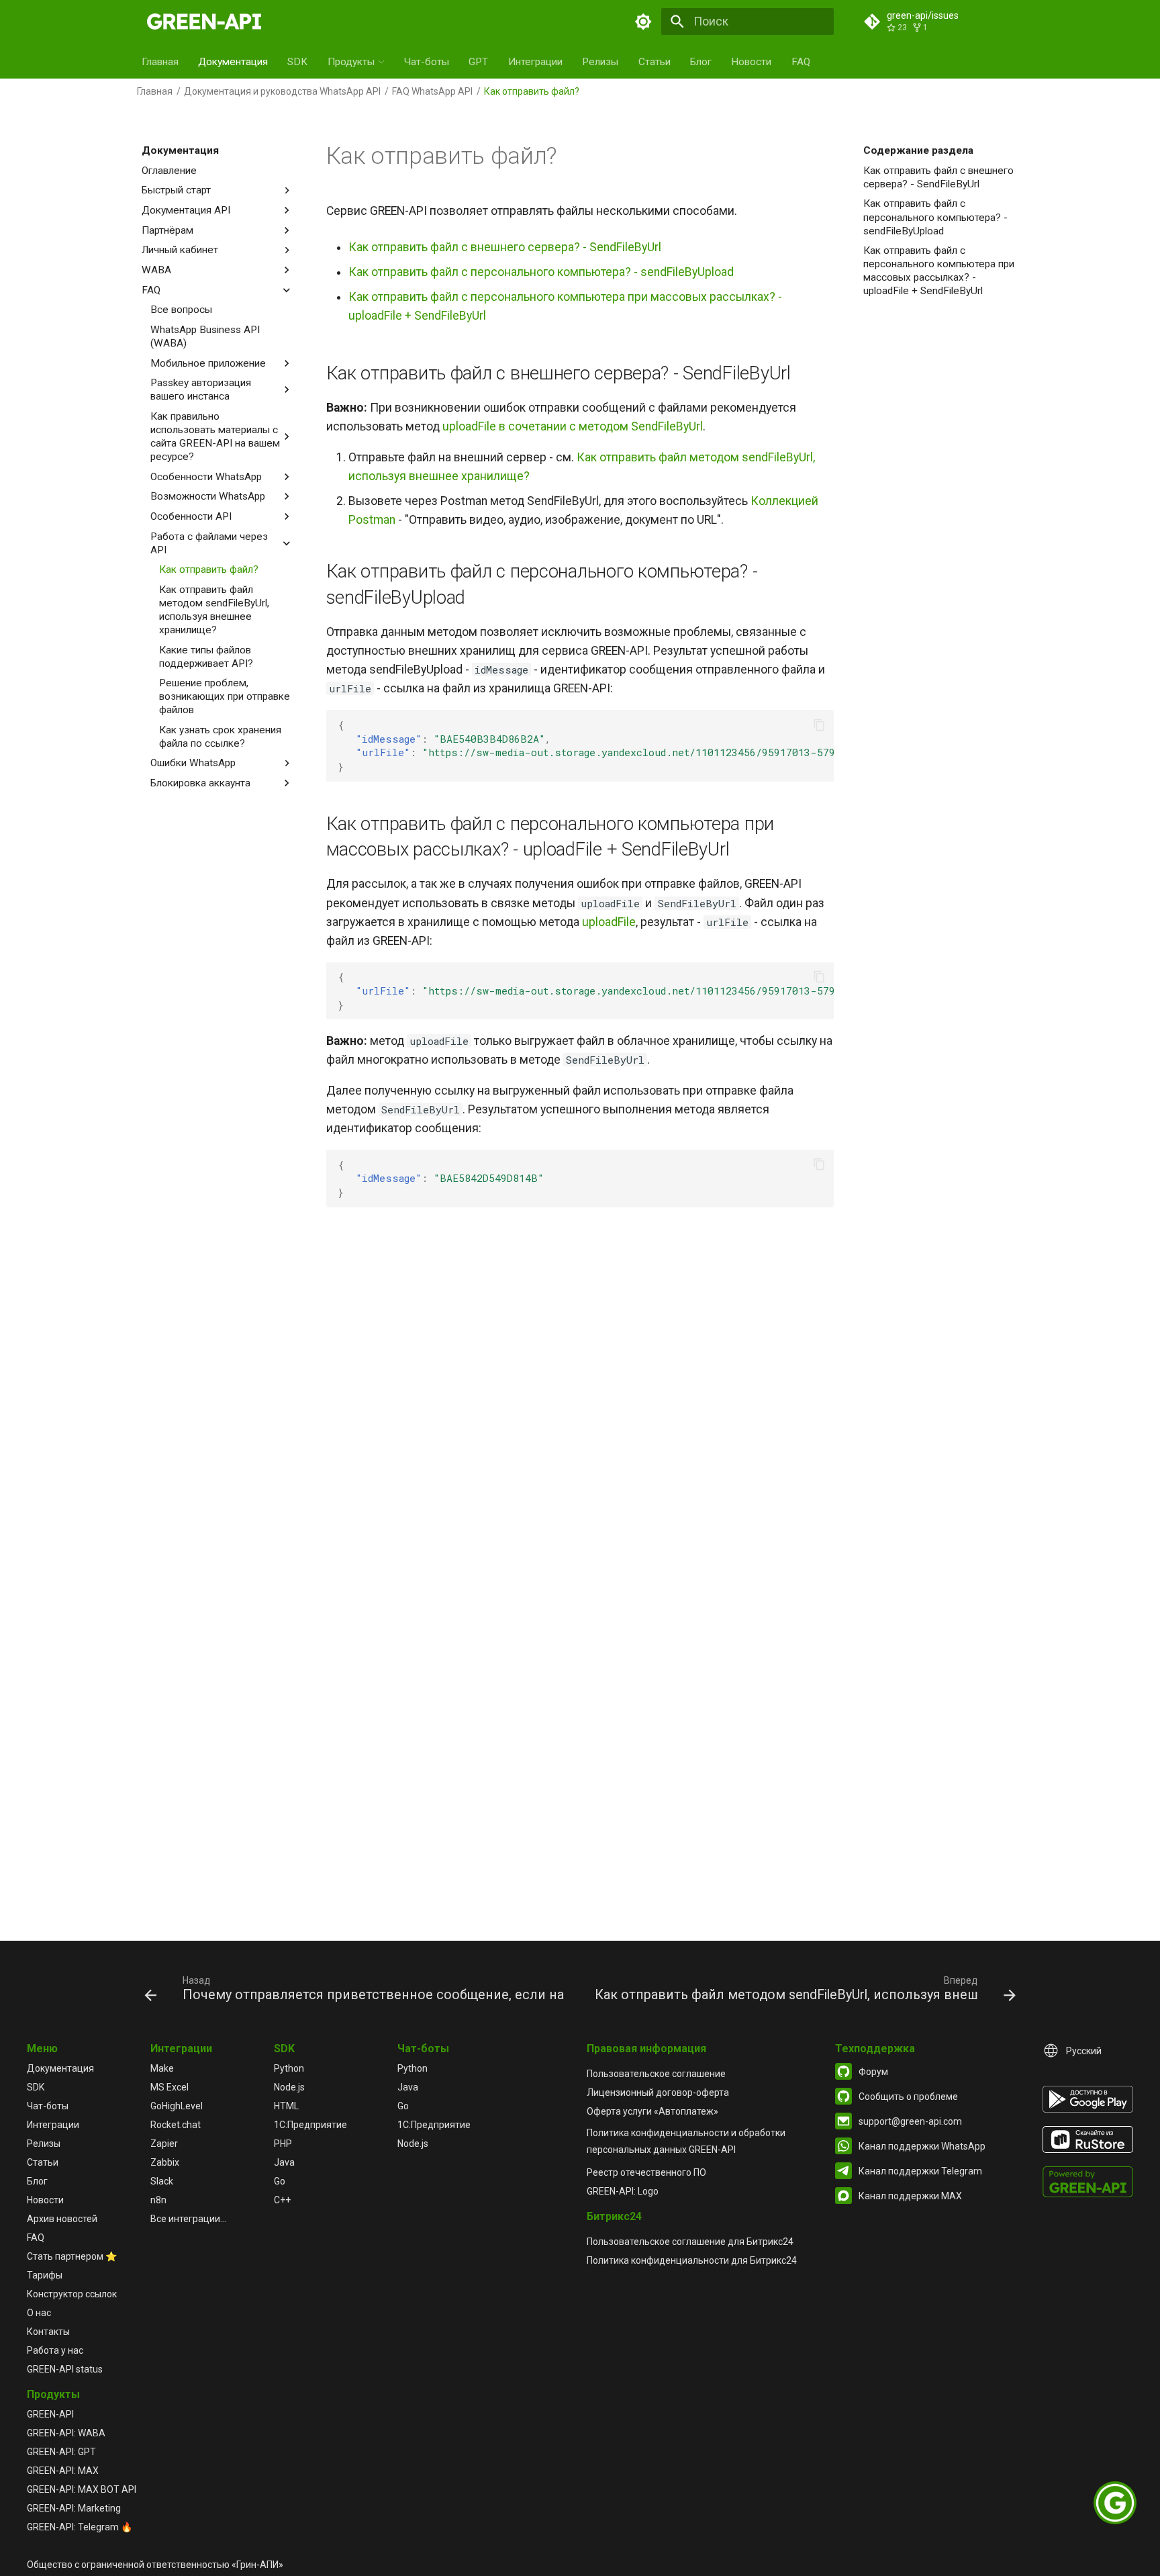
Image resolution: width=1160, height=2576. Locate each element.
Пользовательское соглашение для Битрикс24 (690, 2242)
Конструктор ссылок (72, 2294)
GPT (478, 62)
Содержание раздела (918, 150)
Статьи (655, 62)
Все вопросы (181, 310)
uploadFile (609, 922)
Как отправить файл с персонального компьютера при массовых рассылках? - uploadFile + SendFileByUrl (939, 271)
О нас (39, 2313)
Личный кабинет (180, 250)
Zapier (164, 2144)
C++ (282, 2200)
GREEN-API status (65, 2369)
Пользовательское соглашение (656, 2074)
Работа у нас (55, 2350)
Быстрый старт (176, 190)
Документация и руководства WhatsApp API (282, 91)
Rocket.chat (176, 2125)
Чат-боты (427, 62)
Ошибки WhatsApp (193, 763)
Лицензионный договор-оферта (658, 2092)
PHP (283, 2144)
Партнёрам (167, 230)
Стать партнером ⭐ (72, 2256)
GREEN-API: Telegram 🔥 (80, 2527)
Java (284, 2162)
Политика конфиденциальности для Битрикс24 (692, 2260)
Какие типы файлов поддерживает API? (206, 657)
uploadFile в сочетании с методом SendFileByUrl (573, 426)
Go (280, 2181)
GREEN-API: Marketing (74, 2508)
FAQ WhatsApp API (432, 91)
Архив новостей (62, 2219)
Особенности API (191, 516)
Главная (160, 62)
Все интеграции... (188, 2219)
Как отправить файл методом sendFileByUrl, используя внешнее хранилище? (214, 610)
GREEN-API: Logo (623, 2191)
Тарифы (45, 2275)
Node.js (289, 2087)
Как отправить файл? (209, 569)
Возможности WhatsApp (208, 496)
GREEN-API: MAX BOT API (82, 2489)
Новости (751, 62)
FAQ (801, 62)
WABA (156, 270)
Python (289, 2068)
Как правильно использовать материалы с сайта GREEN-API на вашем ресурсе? (215, 436)
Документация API (186, 210)
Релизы (600, 62)
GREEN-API (50, 2414)
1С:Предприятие (310, 2125)
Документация (233, 62)
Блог (701, 62)
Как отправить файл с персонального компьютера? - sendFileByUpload (935, 217)
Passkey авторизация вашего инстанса (201, 389)
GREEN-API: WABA (66, 2433)
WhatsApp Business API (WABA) (205, 336)
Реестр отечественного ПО (646, 2172)
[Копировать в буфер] (819, 725)
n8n (158, 2200)
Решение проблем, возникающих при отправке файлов (225, 696)
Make (162, 2068)
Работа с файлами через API (209, 543)
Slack (162, 2181)
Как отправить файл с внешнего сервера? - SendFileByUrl (938, 177)
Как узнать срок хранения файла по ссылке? (220, 737)
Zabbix (165, 2162)
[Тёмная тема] (644, 21)
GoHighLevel (177, 2106)
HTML (286, 2106)
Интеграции (535, 62)
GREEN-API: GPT (61, 2452)
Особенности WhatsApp (206, 477)
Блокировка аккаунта (200, 783)
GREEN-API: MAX (63, 2471)
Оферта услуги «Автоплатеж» (652, 2111)
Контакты (48, 2332)
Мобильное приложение (208, 363)
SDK (297, 62)
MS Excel (170, 2087)
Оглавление (169, 171)
